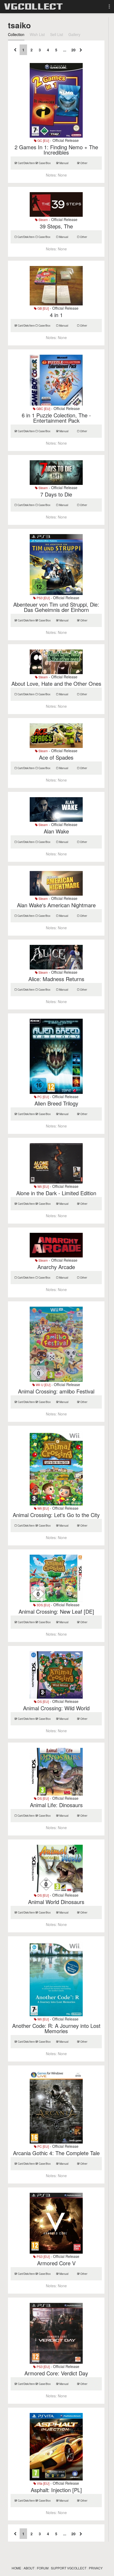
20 (73, 50)
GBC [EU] (43, 409)
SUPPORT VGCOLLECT (69, 2568)
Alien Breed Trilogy (56, 1103)
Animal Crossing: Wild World (56, 1708)
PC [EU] (43, 1097)
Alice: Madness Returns (56, 979)
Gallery (74, 34)
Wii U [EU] (43, 1385)
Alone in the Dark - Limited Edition (56, 1193)
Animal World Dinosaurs (56, 1902)
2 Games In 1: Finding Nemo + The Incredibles (56, 150)
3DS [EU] (43, 1605)
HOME (16, 2568)
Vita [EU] (43, 2483)
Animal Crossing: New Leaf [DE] (56, 1611)
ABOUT (29, 2568)
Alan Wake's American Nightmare (56, 905)
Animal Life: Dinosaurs (56, 1805)
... (65, 50)
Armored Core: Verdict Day (56, 2373)
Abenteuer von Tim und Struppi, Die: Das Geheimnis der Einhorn (56, 607)
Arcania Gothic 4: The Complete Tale (56, 2153)
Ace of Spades (56, 757)
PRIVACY (96, 2568)
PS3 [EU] (43, 598)
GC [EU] (43, 140)
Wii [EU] (43, 1186)
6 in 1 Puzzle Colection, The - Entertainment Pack (56, 418)
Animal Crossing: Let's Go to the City (56, 1515)
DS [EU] (43, 1701)
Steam (43, 220)
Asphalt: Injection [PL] (56, 2490)
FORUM (43, 2568)
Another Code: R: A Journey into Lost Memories (56, 2028)
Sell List (57, 34)
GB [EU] (43, 308)
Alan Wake (56, 831)
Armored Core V (56, 2263)
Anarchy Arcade (56, 1267)
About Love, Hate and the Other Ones (56, 684)
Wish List (37, 34)
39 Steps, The (56, 226)
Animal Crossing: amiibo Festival (56, 1391)
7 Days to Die (56, 494)
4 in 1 (56, 315)
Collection (16, 34)
